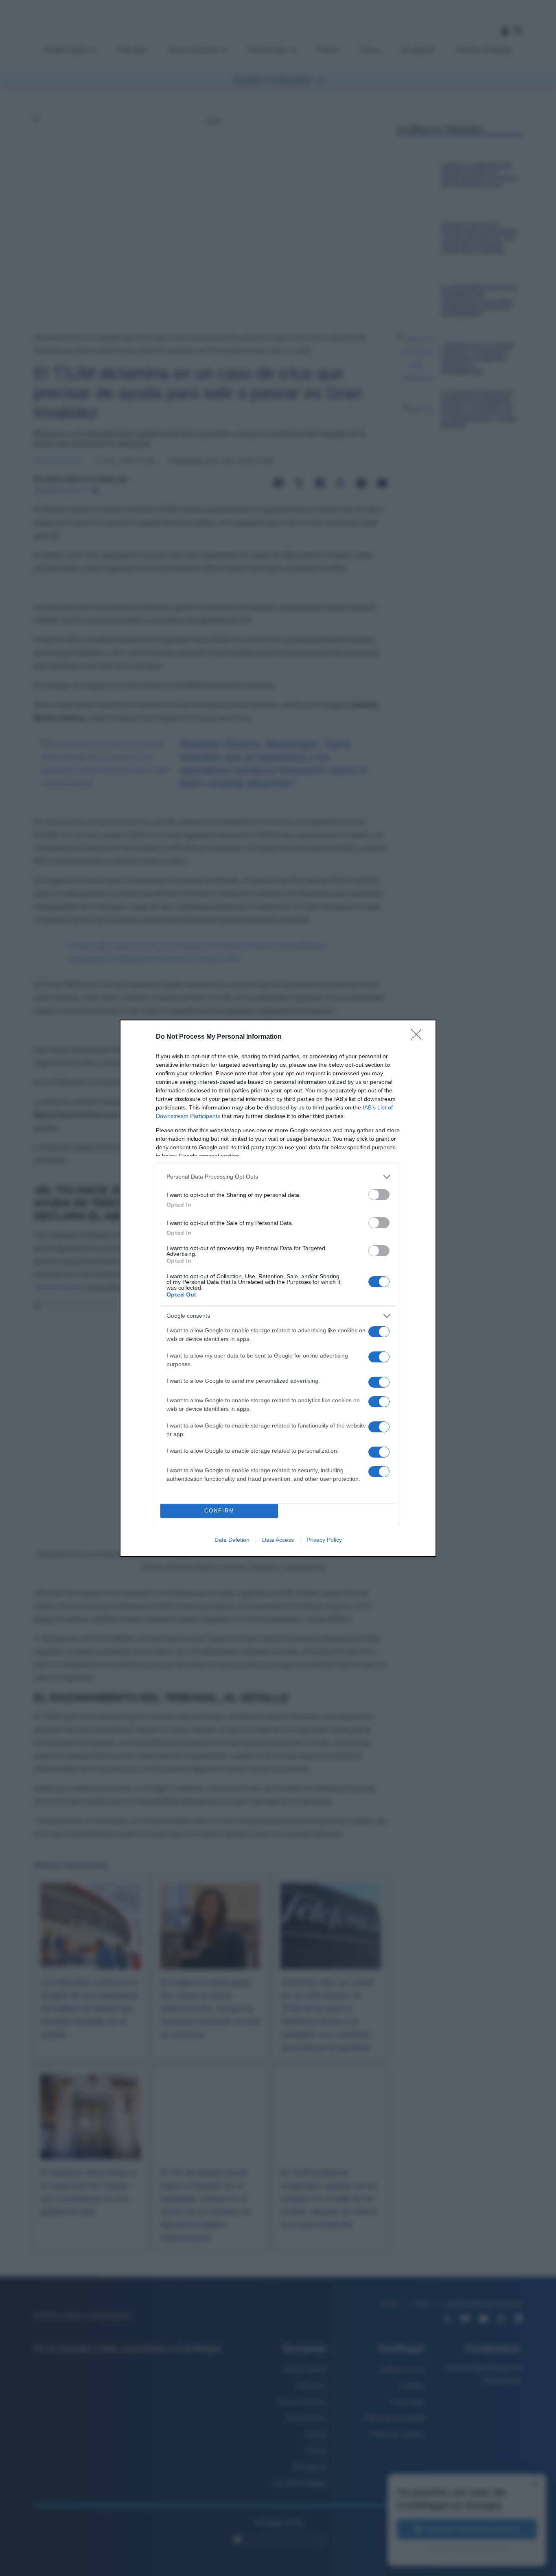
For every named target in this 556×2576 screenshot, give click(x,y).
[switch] (379, 1195)
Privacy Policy (324, 1540)
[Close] (419, 1037)
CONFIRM (219, 1511)
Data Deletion (232, 1540)
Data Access (278, 1540)
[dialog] (278, 1288)
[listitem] (278, 1177)
